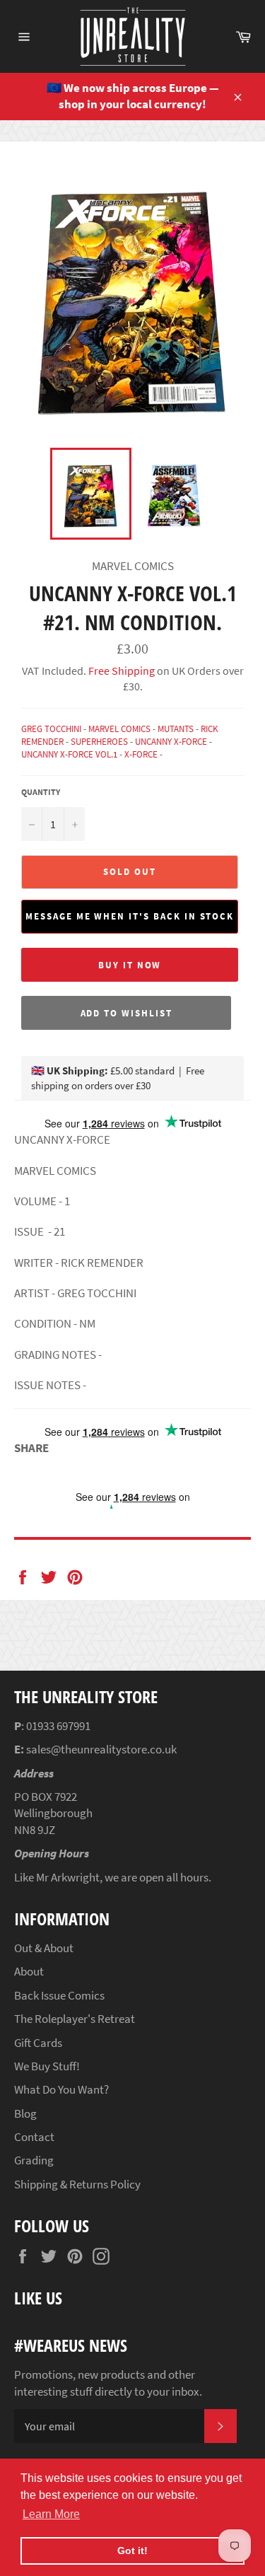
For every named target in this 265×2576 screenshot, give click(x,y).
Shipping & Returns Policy (77, 2184)
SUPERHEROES (99, 742)
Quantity (41, 792)
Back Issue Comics (59, 1995)
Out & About (44, 1948)
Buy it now (130, 965)
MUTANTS (176, 729)
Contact (34, 2137)
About (29, 1971)
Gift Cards (38, 2043)
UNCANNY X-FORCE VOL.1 (69, 754)
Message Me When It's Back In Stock (130, 916)
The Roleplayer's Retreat (75, 2019)
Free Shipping (120, 671)
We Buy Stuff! (47, 2066)
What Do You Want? (61, 2089)
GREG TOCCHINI (51, 729)
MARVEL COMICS (119, 729)
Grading (34, 2160)
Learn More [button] (51, 2514)
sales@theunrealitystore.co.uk (101, 1749)
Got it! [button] (132, 2551)
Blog (25, 2113)
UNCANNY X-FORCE (171, 742)
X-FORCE (141, 754)
